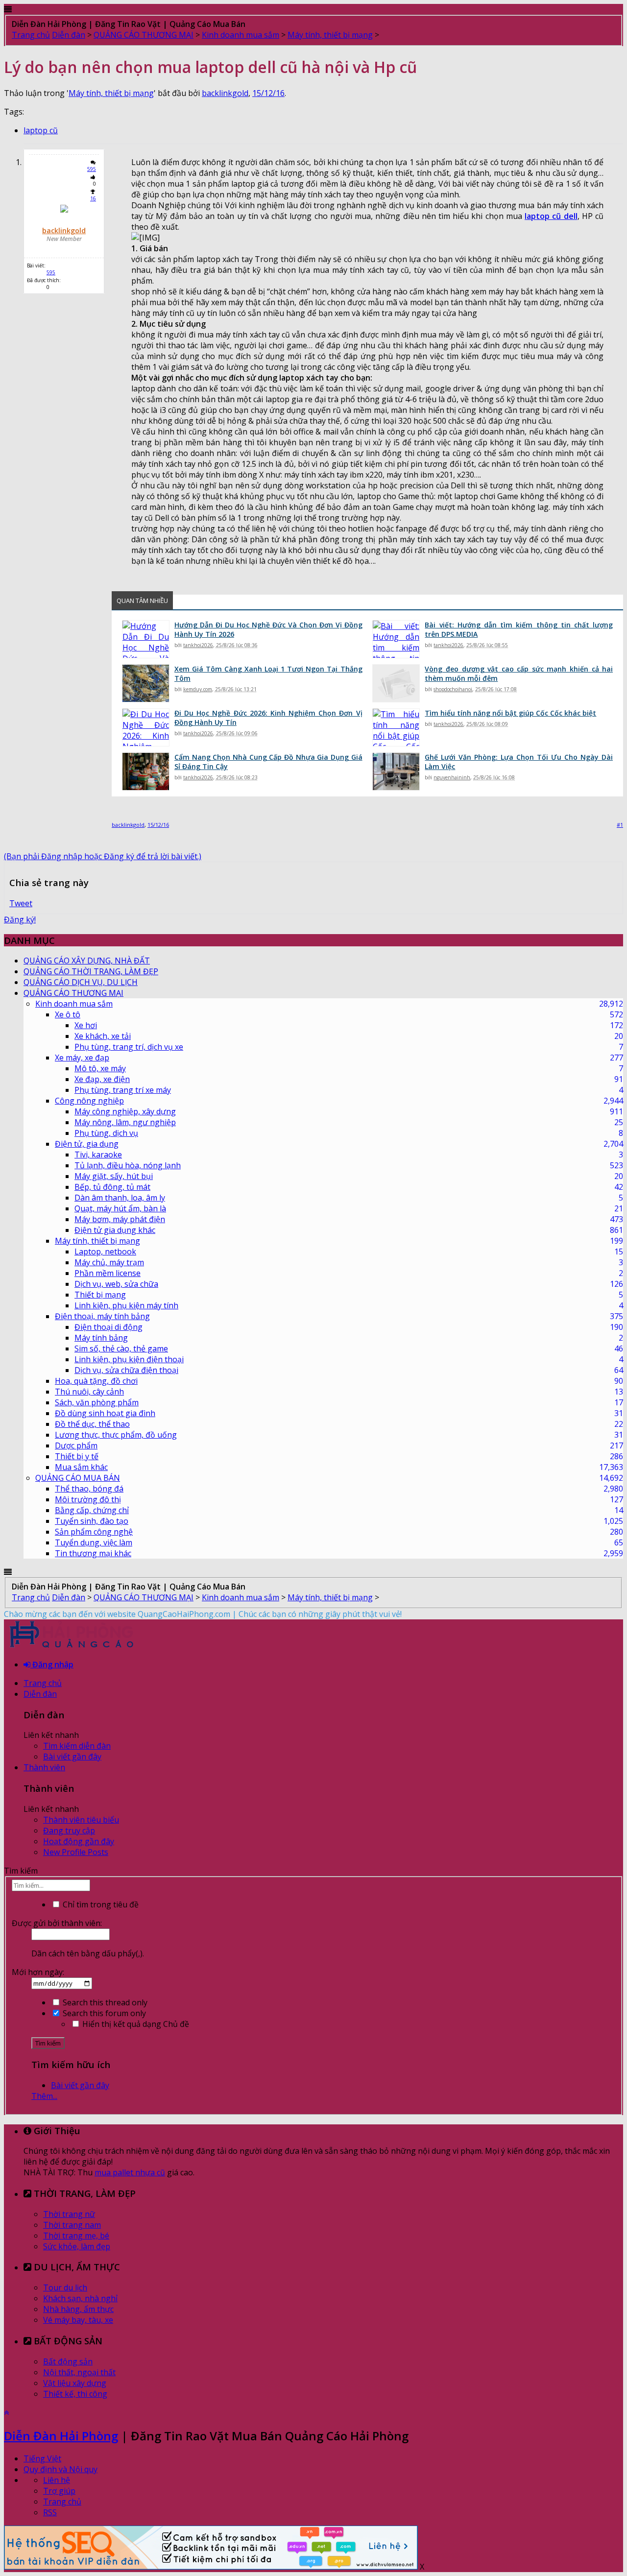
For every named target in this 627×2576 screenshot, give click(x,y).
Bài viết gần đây (72, 1757)
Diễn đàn (40, 1694)
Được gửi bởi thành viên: (57, 1923)
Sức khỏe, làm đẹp (77, 2246)
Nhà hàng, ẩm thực (78, 2309)
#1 (620, 825)
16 (93, 198)
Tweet (21, 903)
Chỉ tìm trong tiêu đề (100, 1904)
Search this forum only (103, 2013)
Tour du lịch (65, 2287)
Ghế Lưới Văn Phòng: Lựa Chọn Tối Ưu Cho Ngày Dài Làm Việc (519, 762)
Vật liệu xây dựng (75, 2383)
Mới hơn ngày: (38, 1972)
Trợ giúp (59, 2491)
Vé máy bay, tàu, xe (78, 2320)
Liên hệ (57, 2480)
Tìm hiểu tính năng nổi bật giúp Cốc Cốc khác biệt (510, 713)
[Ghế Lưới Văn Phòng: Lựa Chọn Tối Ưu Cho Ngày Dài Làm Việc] (396, 771)
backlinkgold (225, 93)
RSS (50, 2512)
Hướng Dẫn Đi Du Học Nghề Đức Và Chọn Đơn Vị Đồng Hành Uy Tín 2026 (268, 629)
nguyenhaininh (452, 777)
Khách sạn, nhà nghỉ (80, 2298)
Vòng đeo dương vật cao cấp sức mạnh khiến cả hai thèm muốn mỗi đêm (519, 674)
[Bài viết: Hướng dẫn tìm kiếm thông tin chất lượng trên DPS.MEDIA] (396, 639)
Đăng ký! (20, 919)
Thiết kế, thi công (75, 2394)
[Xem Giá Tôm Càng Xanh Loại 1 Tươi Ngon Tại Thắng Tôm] (146, 683)
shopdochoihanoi (453, 689)
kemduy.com (198, 689)
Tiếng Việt (42, 2458)
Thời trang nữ (69, 2214)
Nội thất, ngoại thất (79, 2372)
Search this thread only (104, 2002)
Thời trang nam (72, 2225)
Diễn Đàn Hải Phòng (61, 2436)
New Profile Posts (76, 1852)
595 (92, 169)
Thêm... (44, 2096)
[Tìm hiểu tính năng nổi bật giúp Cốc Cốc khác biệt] (396, 727)
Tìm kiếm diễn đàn (77, 1746)
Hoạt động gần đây (79, 1841)
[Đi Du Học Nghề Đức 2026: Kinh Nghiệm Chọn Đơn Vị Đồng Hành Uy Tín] (146, 727)
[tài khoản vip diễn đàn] (211, 2567)
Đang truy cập (69, 1830)
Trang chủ (43, 1683)
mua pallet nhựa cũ (130, 2172)
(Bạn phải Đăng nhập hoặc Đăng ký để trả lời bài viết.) (103, 856)
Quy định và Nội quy (60, 2469)
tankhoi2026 (198, 645)
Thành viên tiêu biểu (81, 1820)
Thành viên (44, 1767)
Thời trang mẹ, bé (76, 2236)
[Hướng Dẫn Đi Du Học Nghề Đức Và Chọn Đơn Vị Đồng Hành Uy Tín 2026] (146, 639)
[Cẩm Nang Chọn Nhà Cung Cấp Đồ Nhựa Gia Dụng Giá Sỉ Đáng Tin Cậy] (146, 771)
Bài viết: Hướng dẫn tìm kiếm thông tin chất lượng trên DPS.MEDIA (519, 629)
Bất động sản (68, 2361)
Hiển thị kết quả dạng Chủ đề (135, 2024)
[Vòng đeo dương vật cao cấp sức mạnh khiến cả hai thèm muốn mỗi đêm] (396, 683)
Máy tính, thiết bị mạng (111, 93)
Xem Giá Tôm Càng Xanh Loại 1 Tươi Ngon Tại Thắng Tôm (268, 674)
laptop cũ (41, 130)
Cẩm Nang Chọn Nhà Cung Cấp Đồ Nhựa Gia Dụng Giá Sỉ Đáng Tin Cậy (268, 762)
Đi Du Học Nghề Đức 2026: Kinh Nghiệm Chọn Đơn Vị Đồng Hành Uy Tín (268, 718)
